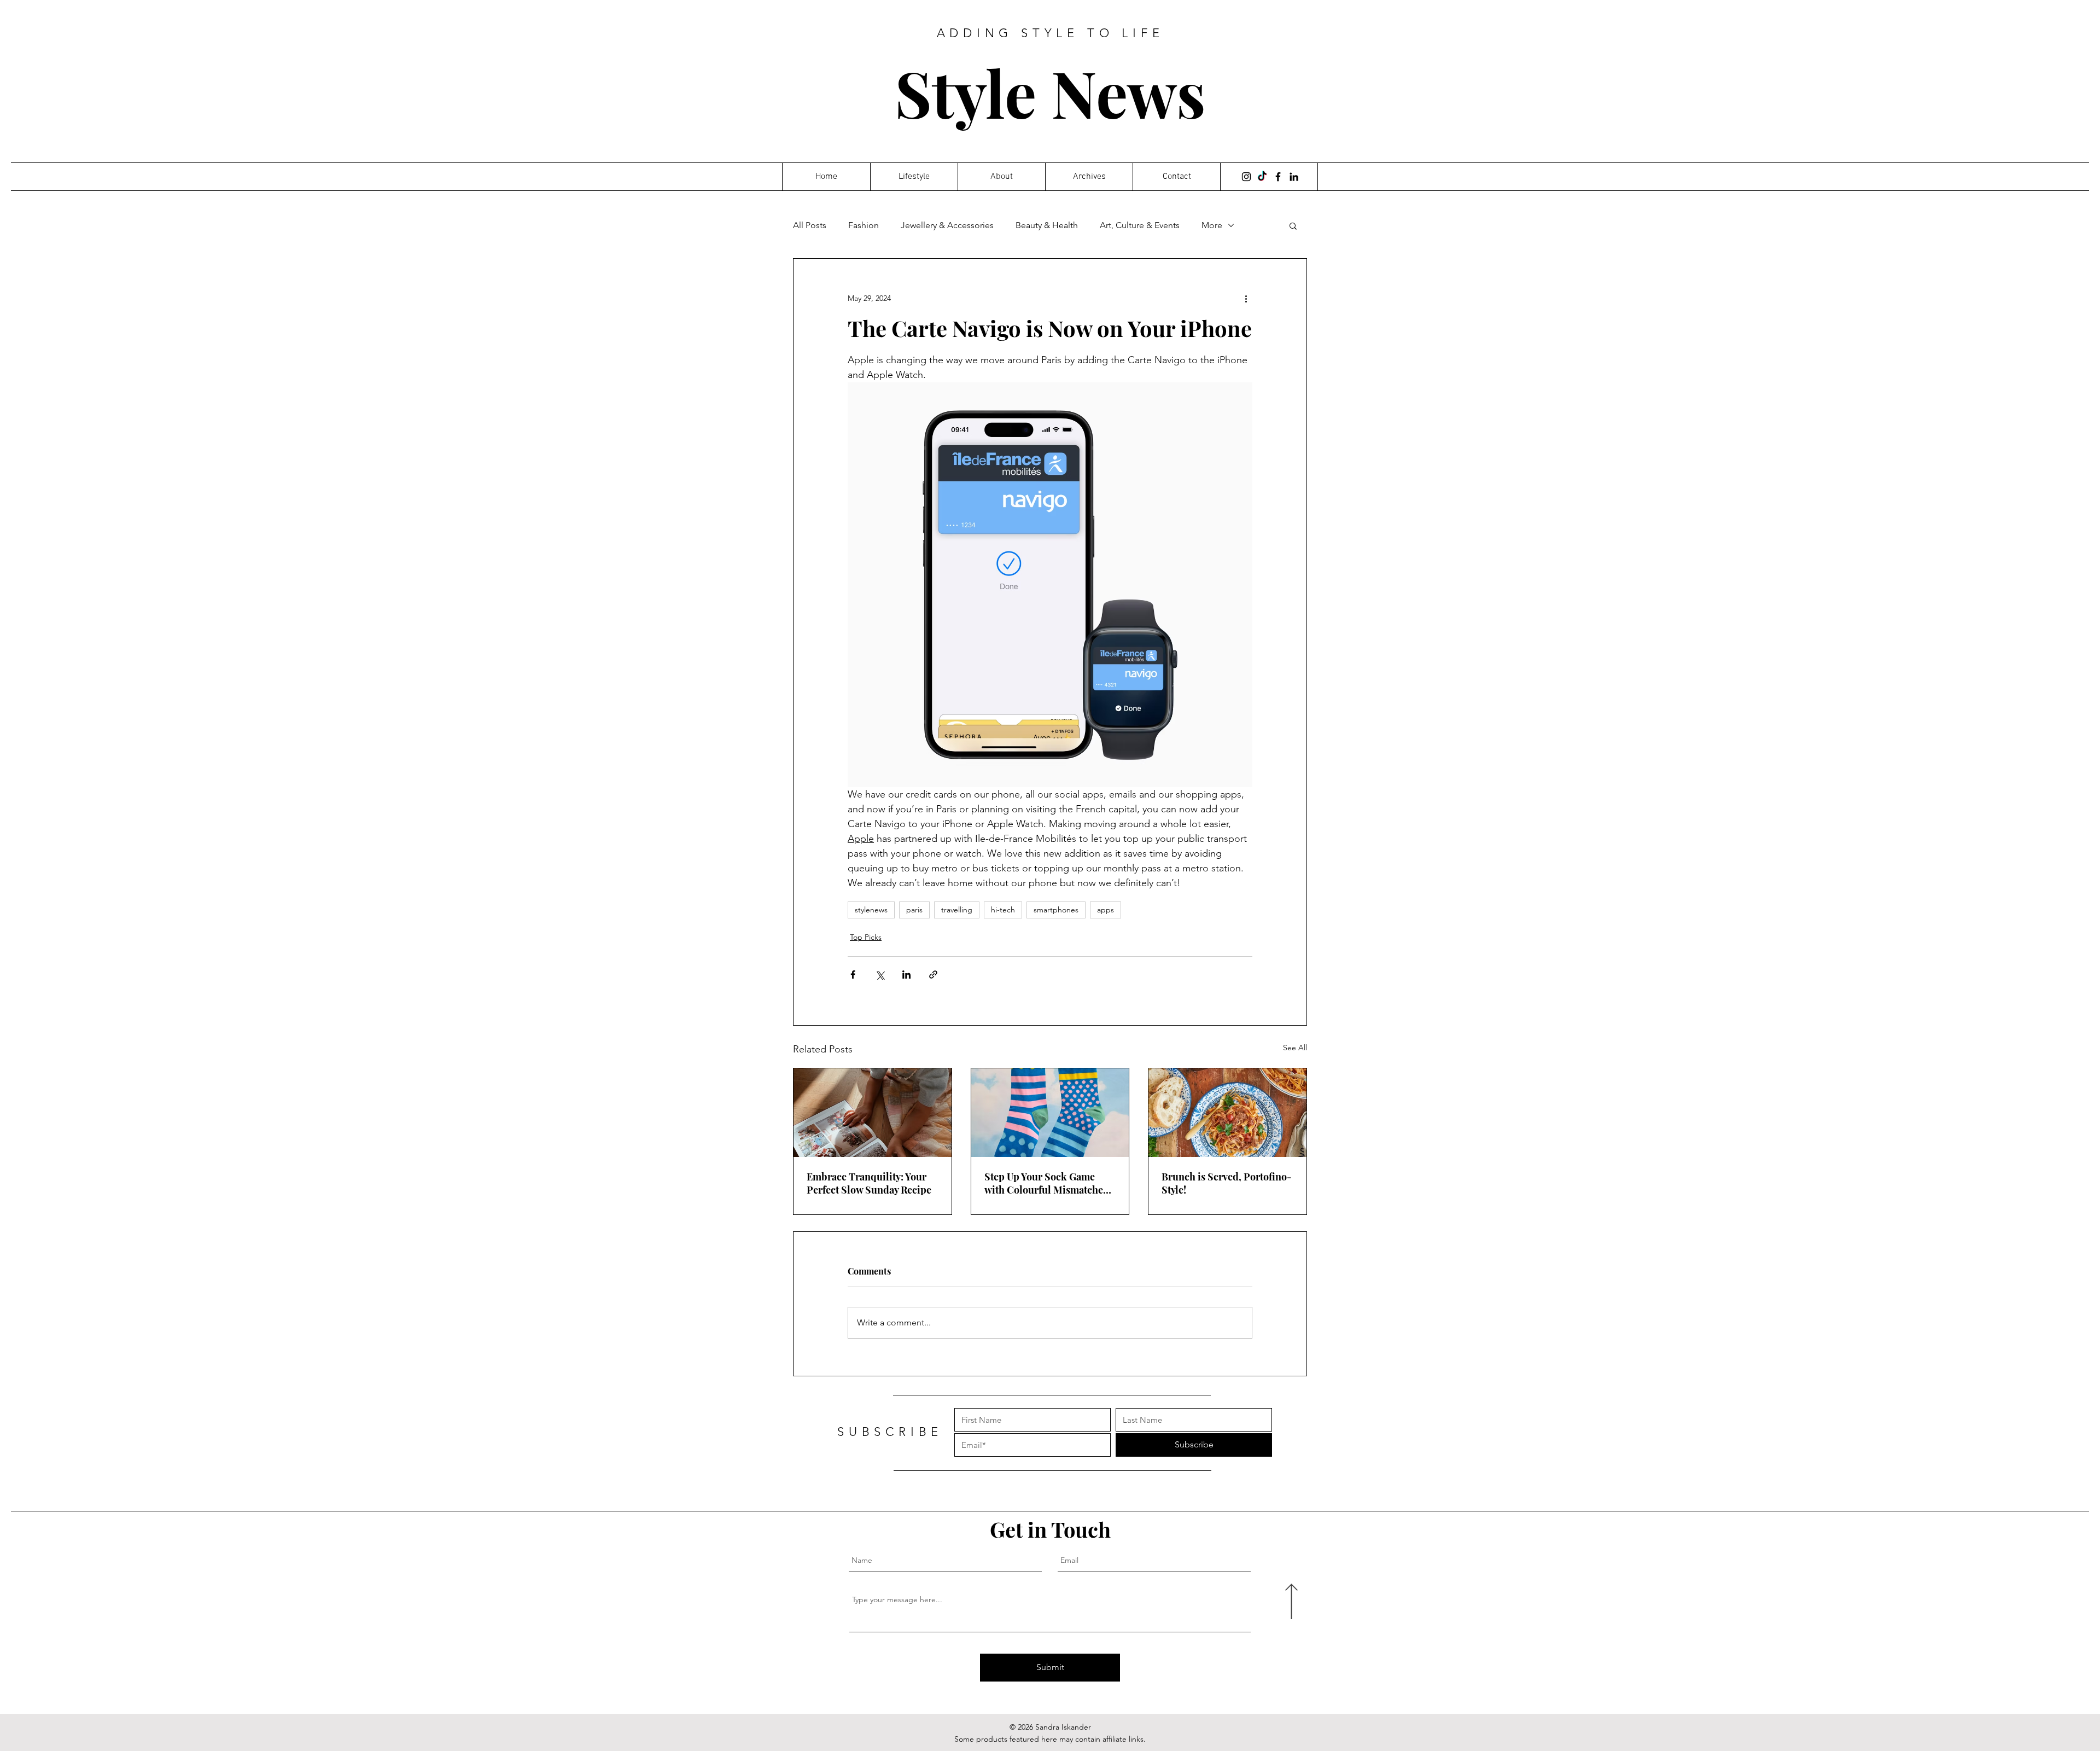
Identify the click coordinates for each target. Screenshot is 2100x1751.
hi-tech (1003, 910)
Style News (1050, 92)
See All (1295, 1048)
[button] (1293, 225)
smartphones (1056, 910)
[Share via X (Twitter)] (880, 975)
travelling (957, 910)
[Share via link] (933, 975)
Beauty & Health (1047, 225)
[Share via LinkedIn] (906, 975)
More (1212, 225)
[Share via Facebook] (853, 975)
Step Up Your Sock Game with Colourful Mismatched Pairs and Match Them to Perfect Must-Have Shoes (1047, 1183)
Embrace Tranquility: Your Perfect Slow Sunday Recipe (869, 1183)
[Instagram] (1246, 177)
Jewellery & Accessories (947, 225)
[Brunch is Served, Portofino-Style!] (1227, 1113)
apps (1106, 910)
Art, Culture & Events (1140, 225)
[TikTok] (1262, 177)
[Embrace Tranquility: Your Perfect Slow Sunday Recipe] (873, 1113)
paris (914, 910)
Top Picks (866, 937)
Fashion (864, 225)
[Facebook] (1278, 177)
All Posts (810, 225)
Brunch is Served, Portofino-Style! (1227, 1183)
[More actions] (1246, 298)
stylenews (871, 910)
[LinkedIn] (1294, 177)
